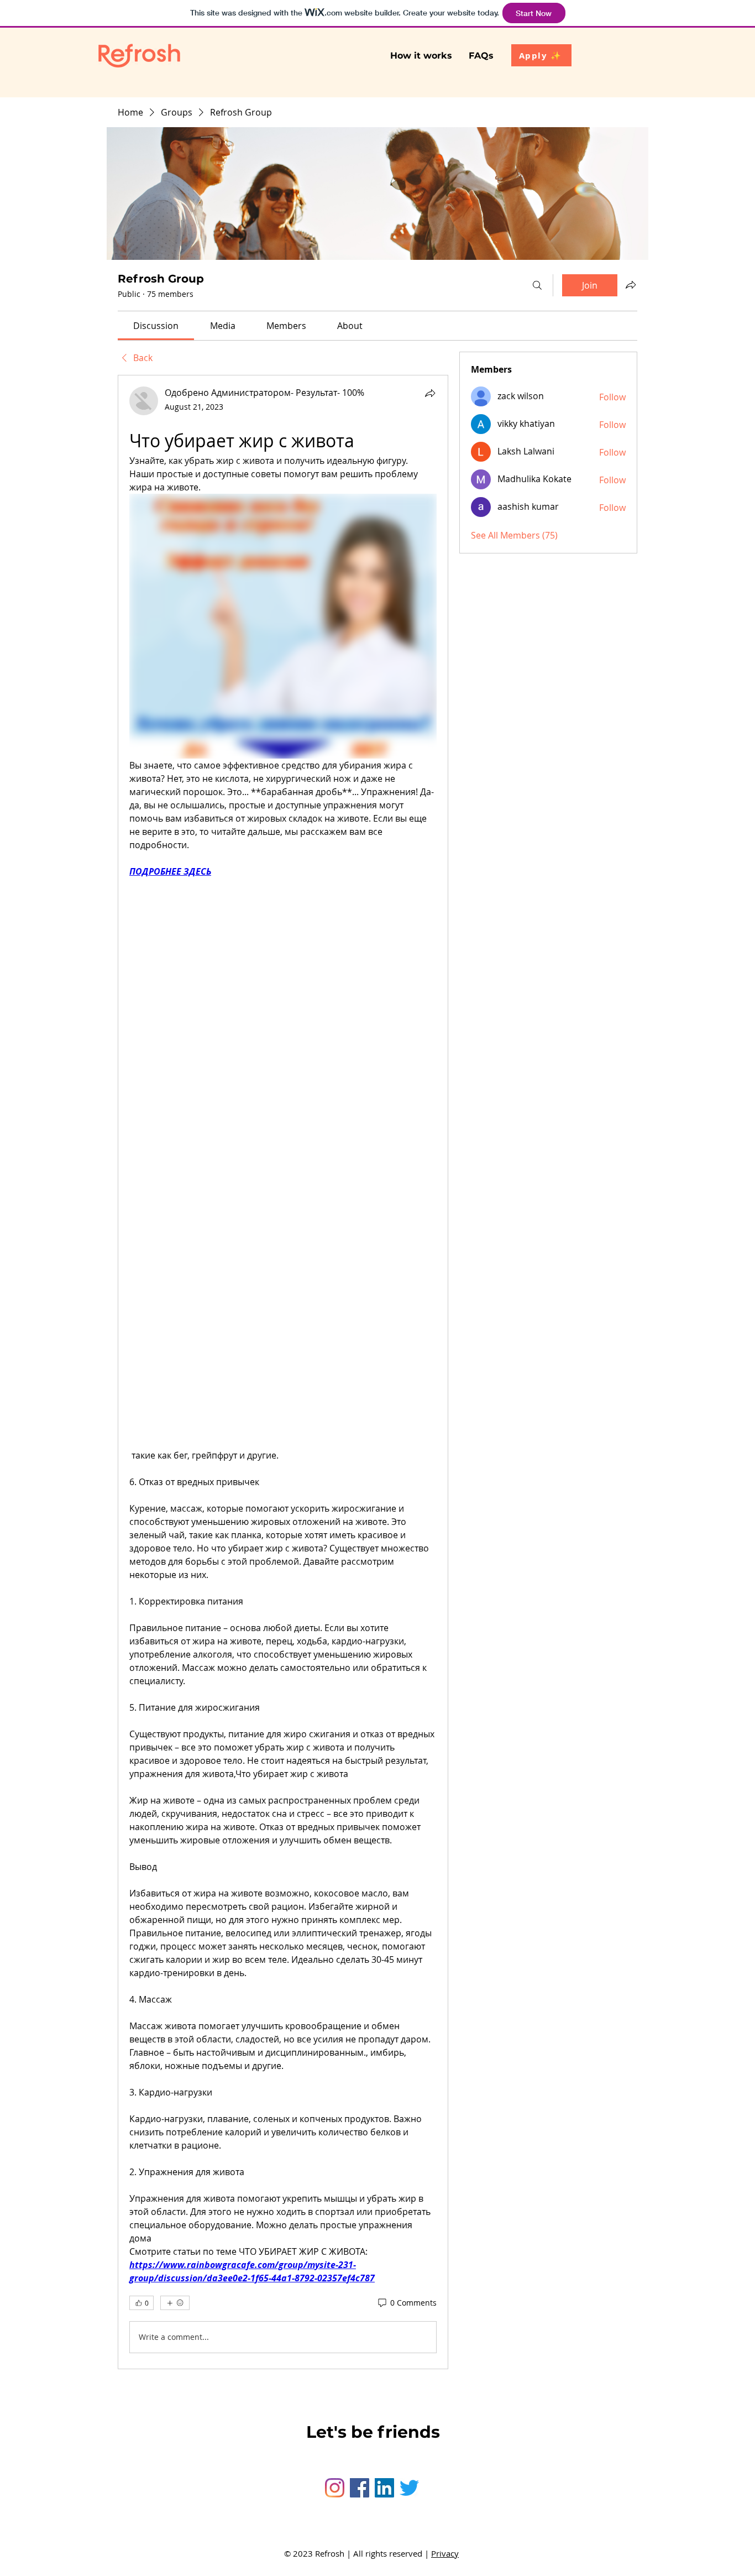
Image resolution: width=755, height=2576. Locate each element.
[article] (283, 1372)
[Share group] (631, 285)
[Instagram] (335, 2488)
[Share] (430, 393)
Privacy (445, 2553)
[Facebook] (360, 2488)
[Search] (537, 285)
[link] (156, 326)
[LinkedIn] (384, 2488)
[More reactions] (175, 2303)
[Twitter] (409, 2488)
